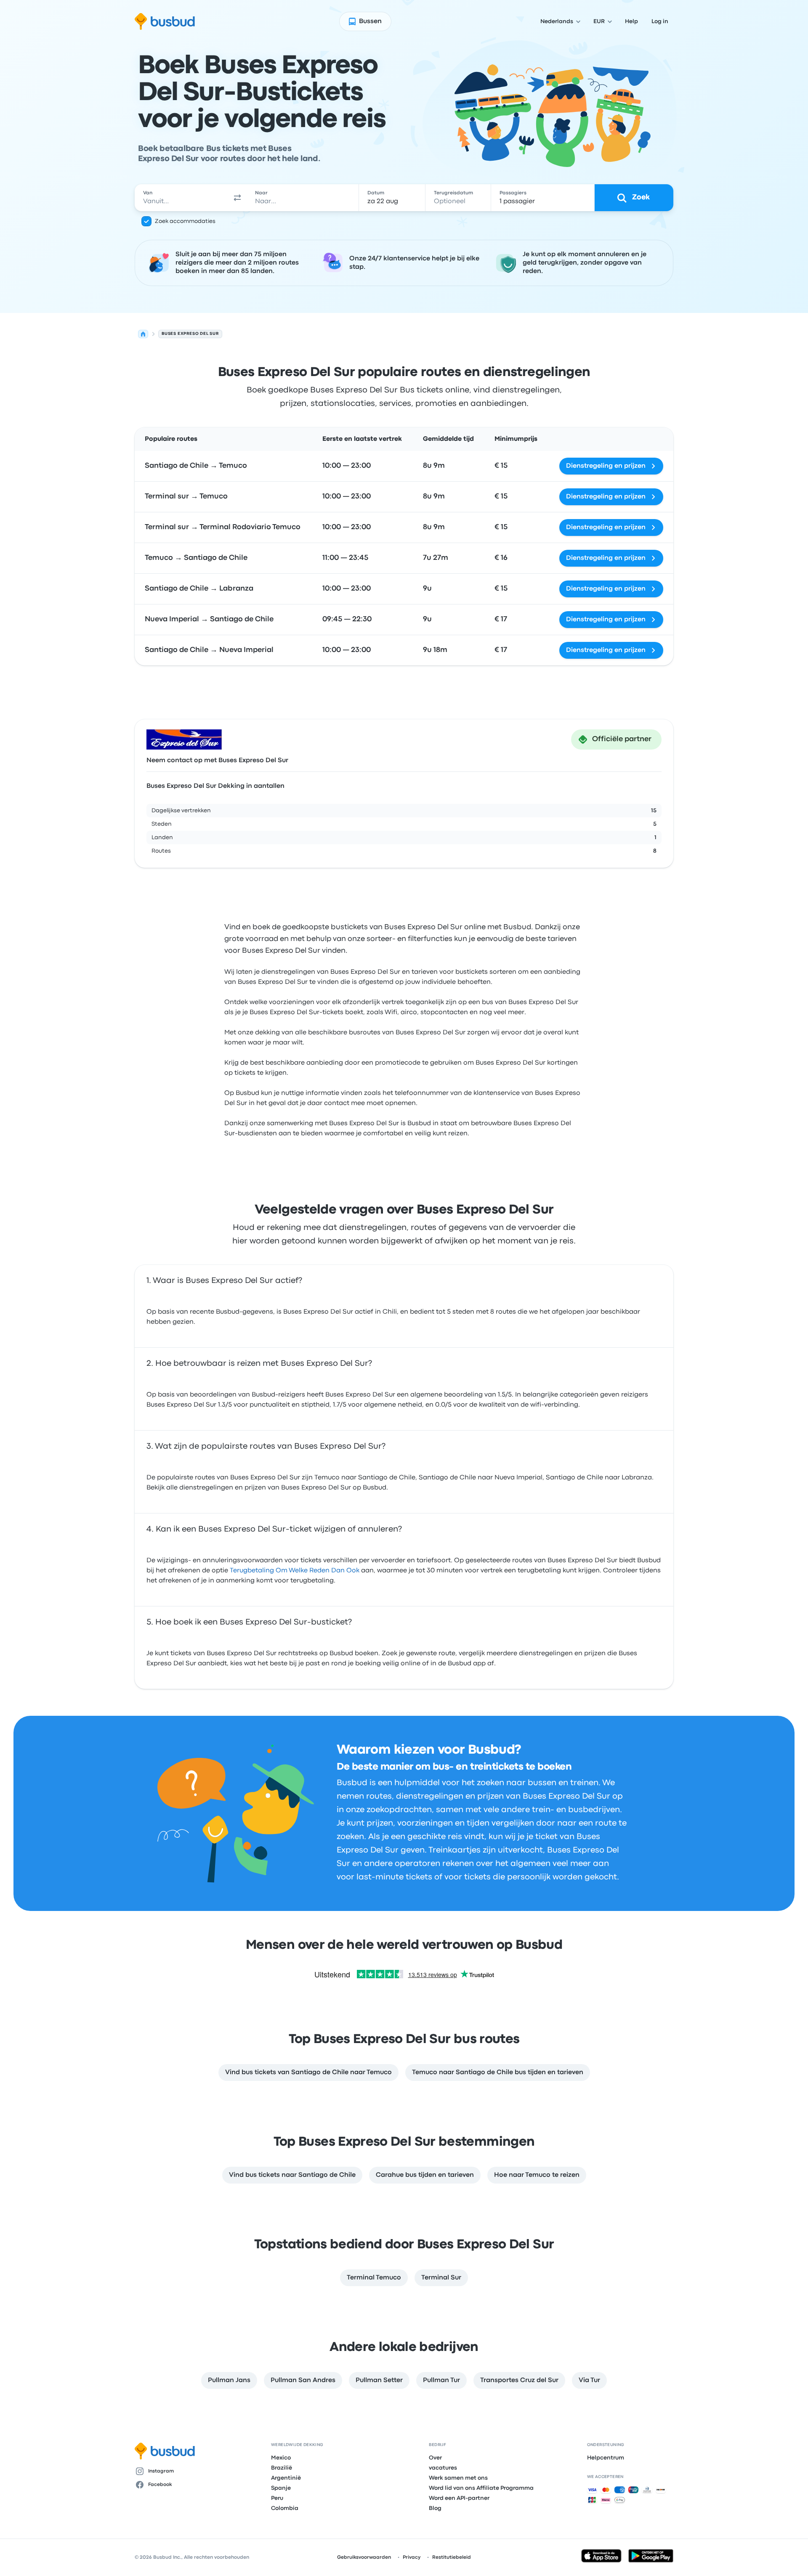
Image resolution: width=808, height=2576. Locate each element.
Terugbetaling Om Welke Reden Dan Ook (295, 1571)
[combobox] (181, 198)
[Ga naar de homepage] (165, 21)
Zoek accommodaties (185, 221)
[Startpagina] (143, 334)
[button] (237, 198)
